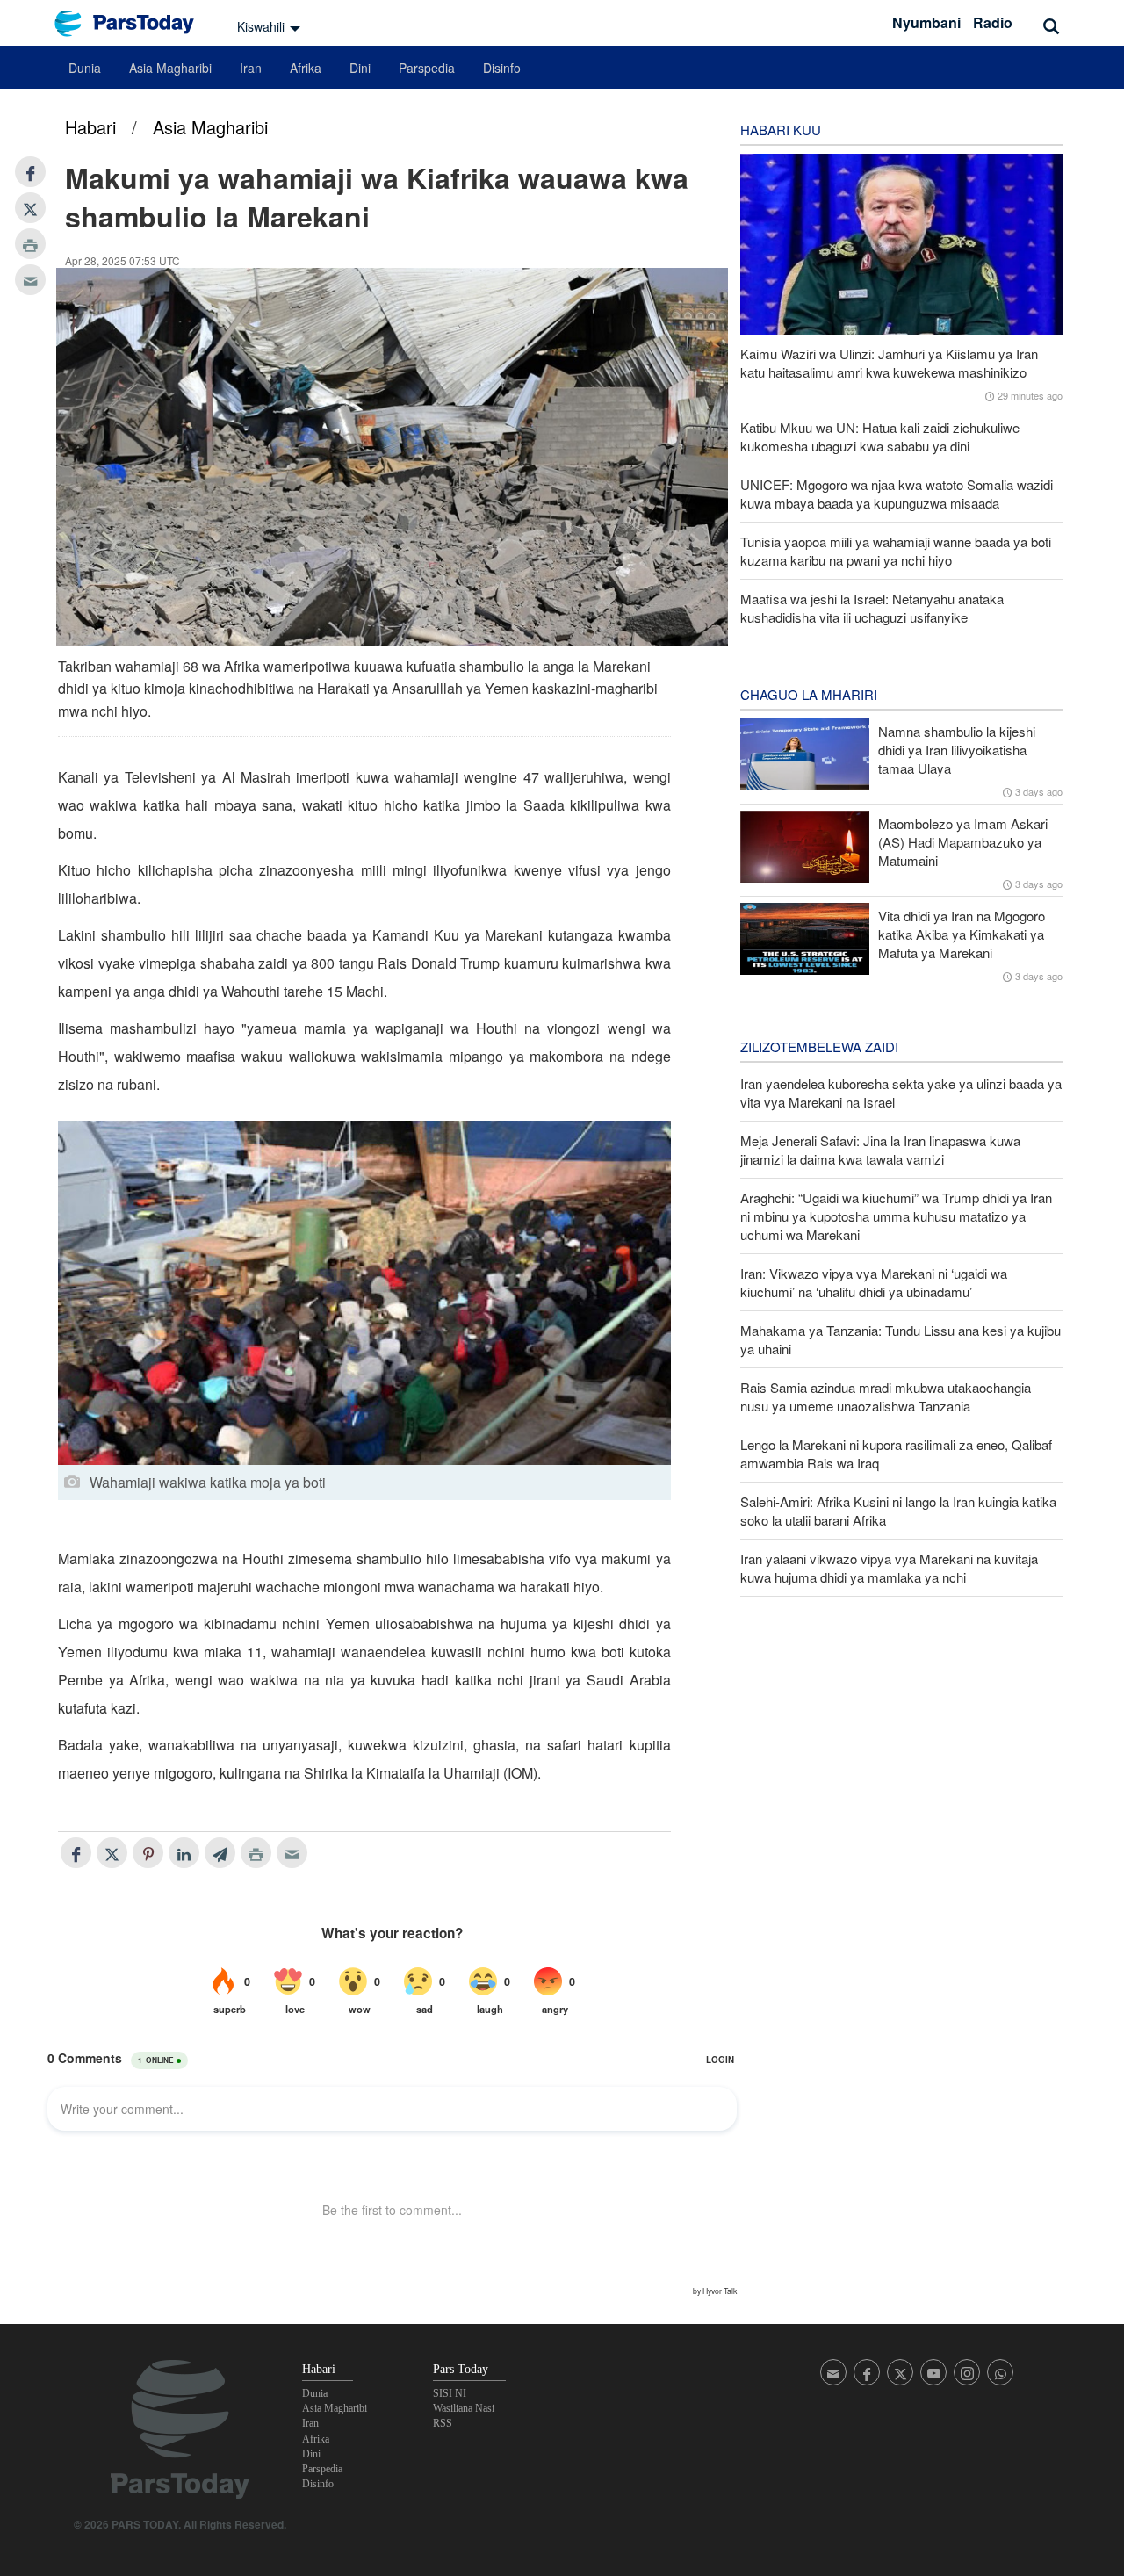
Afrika (306, 68)
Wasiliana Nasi (464, 2408)
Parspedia (427, 68)
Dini (360, 68)
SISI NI (450, 2393)
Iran (251, 68)
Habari (90, 127)
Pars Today (133, 23)
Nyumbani (926, 22)
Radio (993, 22)
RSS (443, 2423)
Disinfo (502, 68)
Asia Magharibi (170, 68)
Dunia (85, 68)
